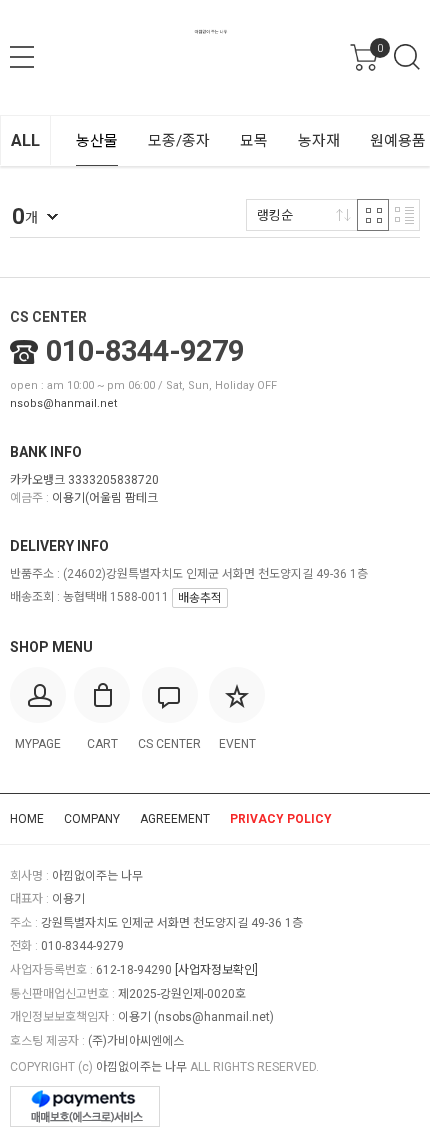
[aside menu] (22, 57)
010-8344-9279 (145, 351)
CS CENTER (48, 317)
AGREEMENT (175, 819)
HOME (27, 819)
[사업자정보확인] (216, 970)
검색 (407, 57)
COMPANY (92, 819)
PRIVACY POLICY (281, 819)
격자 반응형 (373, 215)
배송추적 (200, 598)
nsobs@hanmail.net (63, 403)
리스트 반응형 (404, 215)
